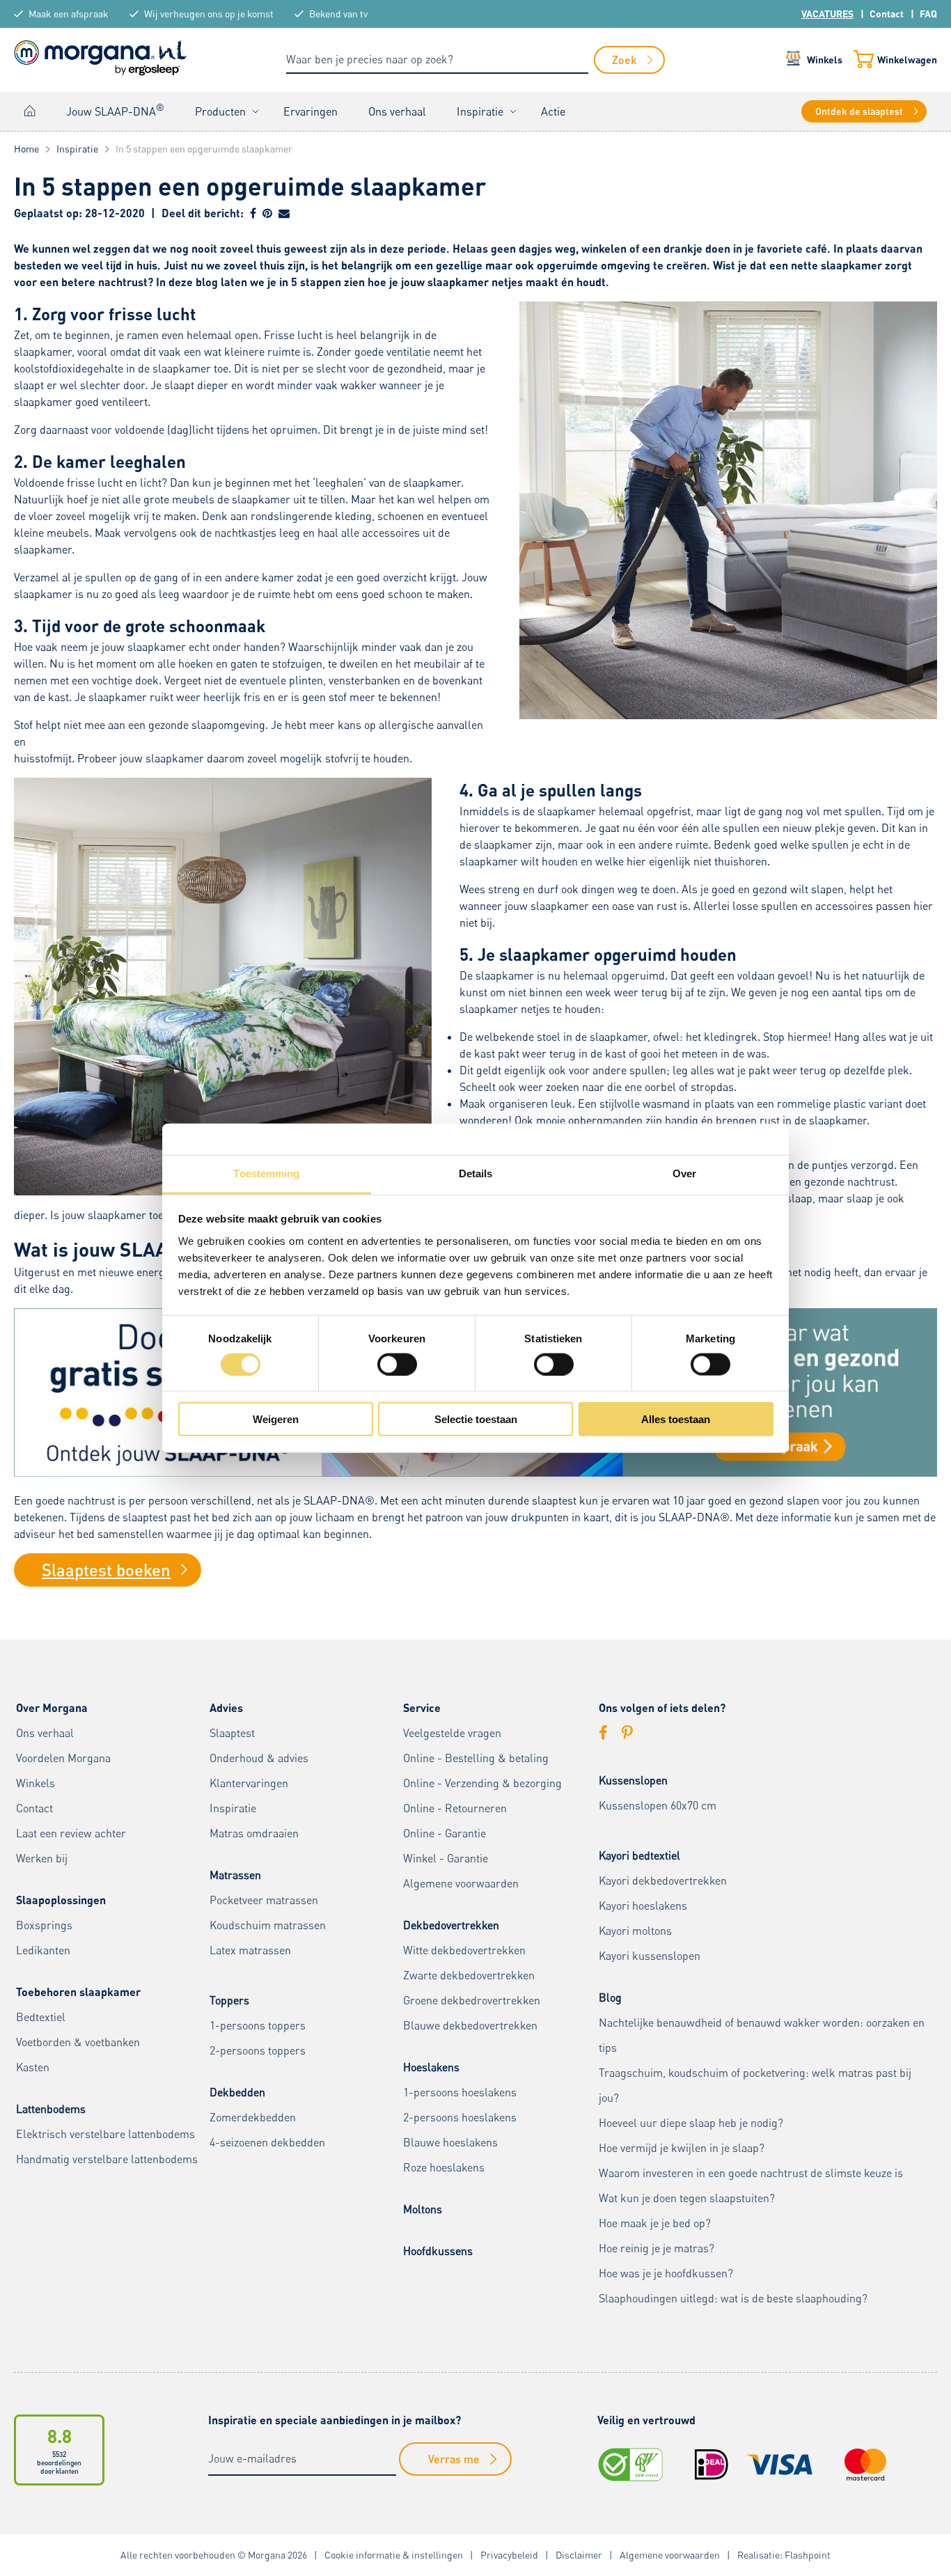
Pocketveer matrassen (264, 1900)
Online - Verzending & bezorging (482, 1783)
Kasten (33, 2067)
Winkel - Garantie (446, 1858)
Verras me (454, 2459)
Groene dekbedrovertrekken (472, 2000)
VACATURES (827, 14)
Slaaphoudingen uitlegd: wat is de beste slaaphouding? (733, 2298)
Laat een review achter (71, 1833)
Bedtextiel (41, 2017)
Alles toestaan (676, 1419)
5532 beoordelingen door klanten (59, 2463)
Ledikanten (43, 1950)
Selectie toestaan (476, 1419)
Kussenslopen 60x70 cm (658, 1805)
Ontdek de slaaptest (859, 111)
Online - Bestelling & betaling (476, 1758)
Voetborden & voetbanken (78, 2042)
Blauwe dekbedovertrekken (470, 2025)
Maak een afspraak (69, 14)
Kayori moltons (635, 1931)
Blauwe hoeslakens (450, 2142)
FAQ (928, 14)
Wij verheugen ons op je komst (209, 14)
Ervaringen (311, 111)
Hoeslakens (431, 2067)
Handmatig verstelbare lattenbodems (107, 2159)
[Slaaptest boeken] (475, 1472)
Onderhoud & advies (259, 1758)
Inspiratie (480, 111)
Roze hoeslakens (444, 2167)
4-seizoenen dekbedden (267, 2142)
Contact (887, 14)
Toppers (229, 2000)
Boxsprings (44, 1925)
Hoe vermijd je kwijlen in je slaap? (682, 2148)
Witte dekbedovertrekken (464, 1950)
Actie (553, 111)
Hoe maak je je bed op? (655, 2223)
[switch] (397, 1364)
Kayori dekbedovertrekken (663, 1880)
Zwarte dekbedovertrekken (469, 1975)
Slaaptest (232, 1733)
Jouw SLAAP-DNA (115, 110)
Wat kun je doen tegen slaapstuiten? (687, 2198)
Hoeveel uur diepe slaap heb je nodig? (691, 2123)
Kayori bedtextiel (639, 1855)
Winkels (825, 60)
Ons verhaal (397, 111)
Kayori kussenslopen (650, 1956)
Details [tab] (476, 1173)
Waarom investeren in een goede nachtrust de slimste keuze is (751, 2173)
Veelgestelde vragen (452, 1733)
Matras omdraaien (254, 1833)
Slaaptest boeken (106, 1570)
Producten (220, 111)
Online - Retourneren (455, 1808)
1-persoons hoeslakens (460, 2092)
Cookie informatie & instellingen (394, 2555)
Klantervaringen (249, 1783)
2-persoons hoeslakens (460, 2117)
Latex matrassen (250, 1950)
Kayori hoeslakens (643, 1906)
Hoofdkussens (438, 2251)
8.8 (60, 2436)
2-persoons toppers (258, 2050)
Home (30, 111)
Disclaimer (579, 2555)
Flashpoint (808, 2555)
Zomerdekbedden (253, 2117)
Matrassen (235, 1875)
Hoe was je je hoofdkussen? (666, 2273)
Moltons (423, 2209)
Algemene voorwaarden (461, 1883)
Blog (610, 1997)
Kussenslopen (633, 1780)
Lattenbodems (51, 2109)
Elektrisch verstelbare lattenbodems (105, 2134)
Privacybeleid (509, 2555)
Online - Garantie (445, 1833)
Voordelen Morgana (63, 1758)
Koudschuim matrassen (268, 1925)
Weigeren (276, 1419)
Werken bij (42, 1858)
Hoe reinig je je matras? (657, 2248)
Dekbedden (237, 2092)
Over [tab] (684, 1173)
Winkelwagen (907, 60)
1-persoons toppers (258, 2025)
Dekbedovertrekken (451, 1925)
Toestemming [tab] (266, 1173)
